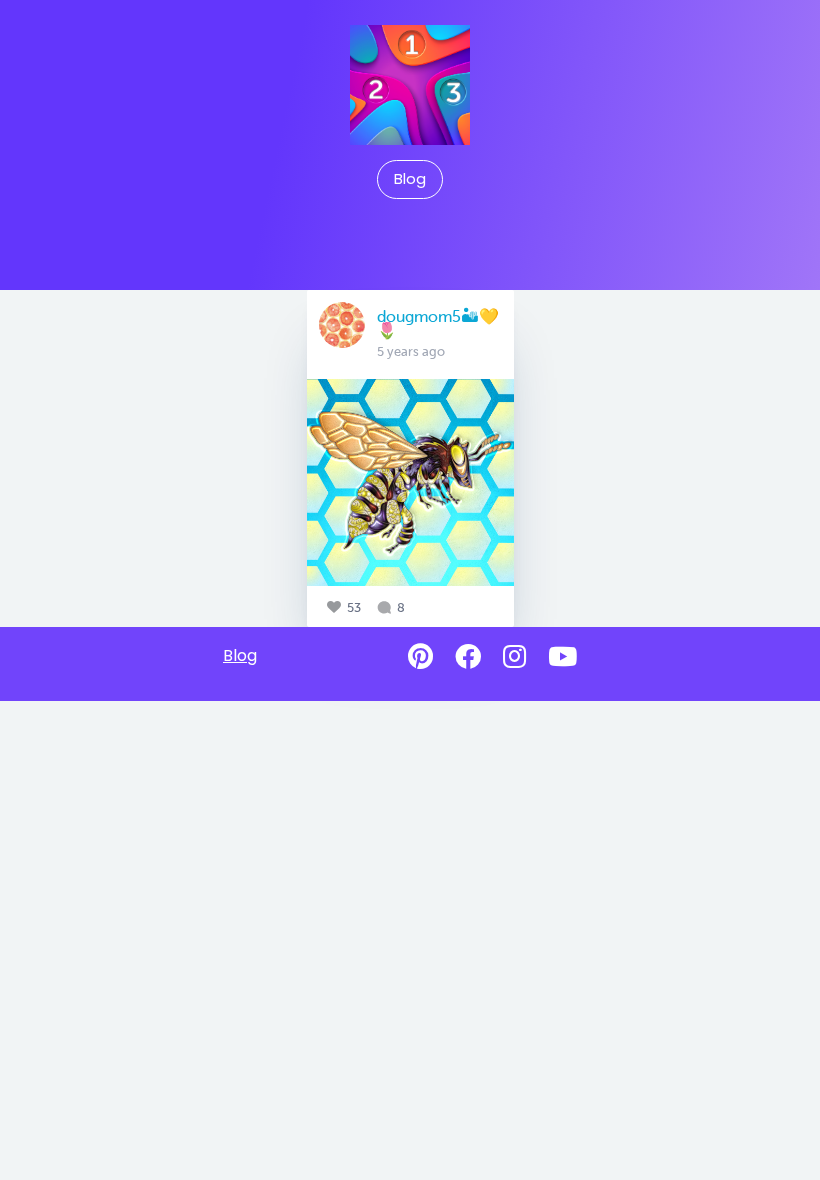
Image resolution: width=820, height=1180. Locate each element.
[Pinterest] (420, 657)
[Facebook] (468, 657)
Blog (410, 179)
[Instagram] (514, 657)
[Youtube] (562, 657)
